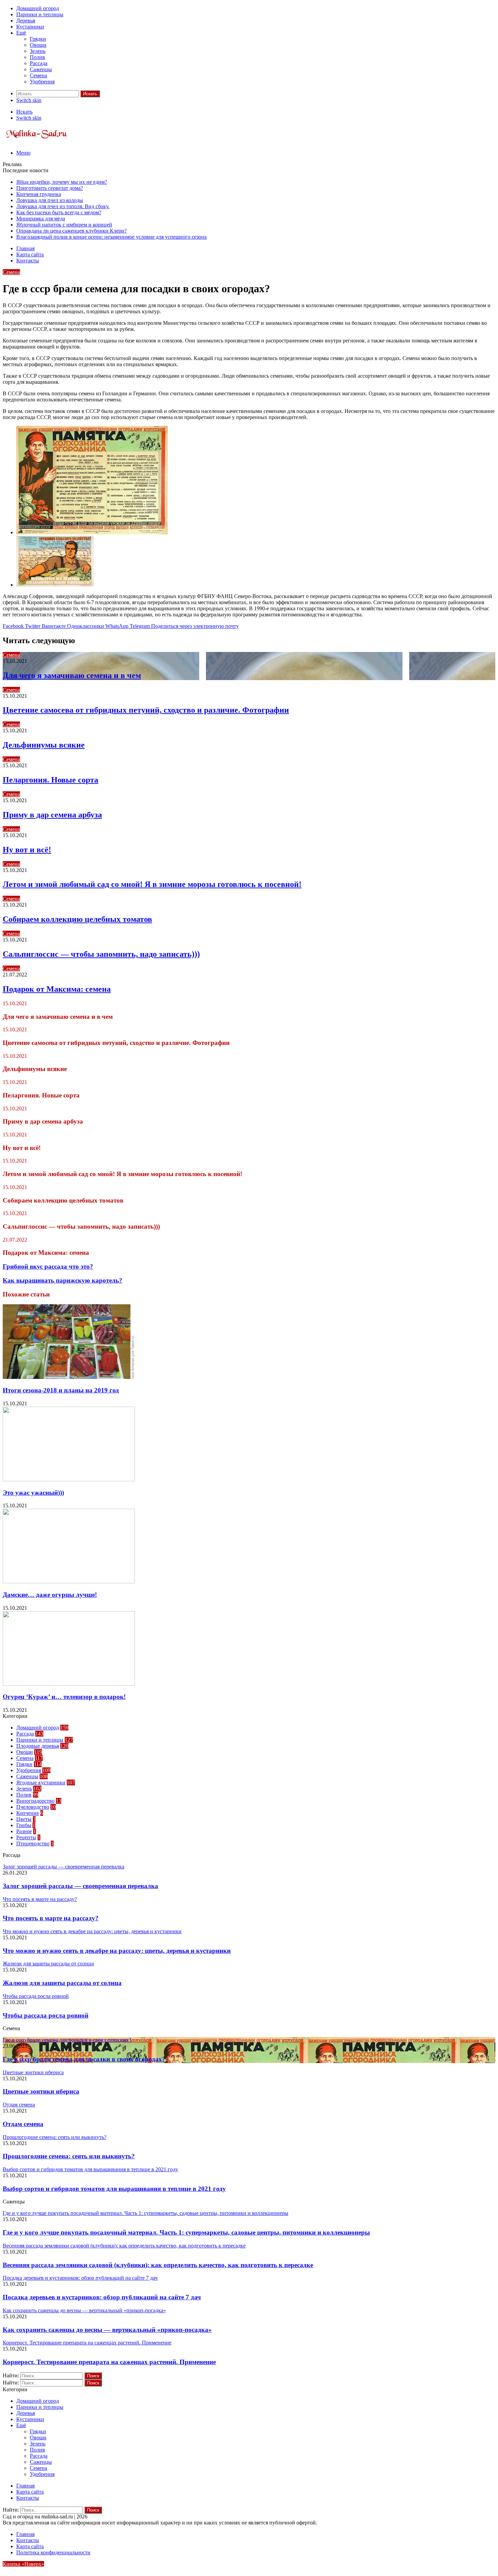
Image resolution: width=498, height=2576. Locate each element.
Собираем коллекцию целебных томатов (77, 919)
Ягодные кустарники (41, 1782)
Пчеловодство (33, 1807)
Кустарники (30, 27)
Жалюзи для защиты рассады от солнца (62, 1983)
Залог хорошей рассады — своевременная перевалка (80, 1886)
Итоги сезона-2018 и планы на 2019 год (61, 1390)
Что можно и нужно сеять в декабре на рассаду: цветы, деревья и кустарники (117, 1951)
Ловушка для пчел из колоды (50, 200)
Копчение (28, 1813)
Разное (24, 1831)
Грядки (38, 39)
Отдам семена (23, 2124)
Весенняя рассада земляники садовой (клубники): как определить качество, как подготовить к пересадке (158, 2265)
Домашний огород (38, 8)
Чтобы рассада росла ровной (46, 2015)
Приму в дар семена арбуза (52, 815)
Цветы (24, 1819)
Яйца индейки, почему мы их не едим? (62, 182)
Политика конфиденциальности (53, 2552)
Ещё (21, 33)
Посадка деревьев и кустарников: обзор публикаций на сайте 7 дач (102, 2297)
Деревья (26, 21)
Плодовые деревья (38, 1746)
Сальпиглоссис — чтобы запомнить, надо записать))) (101, 954)
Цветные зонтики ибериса (41, 2091)
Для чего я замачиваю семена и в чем (72, 675)
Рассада (39, 63)
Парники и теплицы (40, 14)
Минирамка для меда (41, 219)
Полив (37, 57)
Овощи (38, 45)
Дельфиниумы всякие (44, 745)
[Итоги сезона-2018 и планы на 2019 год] (69, 1377)
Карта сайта (30, 254)
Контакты (28, 261)
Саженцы (41, 69)
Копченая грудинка (39, 194)
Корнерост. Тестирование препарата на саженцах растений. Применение (109, 2362)
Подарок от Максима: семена (57, 989)
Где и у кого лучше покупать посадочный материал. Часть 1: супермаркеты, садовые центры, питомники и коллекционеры (186, 2232)
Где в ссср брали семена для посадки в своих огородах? (84, 2059)
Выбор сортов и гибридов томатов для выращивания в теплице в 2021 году (114, 2189)
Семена (38, 75)
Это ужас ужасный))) (33, 1493)
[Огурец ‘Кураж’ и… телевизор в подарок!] (69, 1684)
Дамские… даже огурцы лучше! (50, 1595)
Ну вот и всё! (27, 850)
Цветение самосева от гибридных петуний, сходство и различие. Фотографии (146, 710)
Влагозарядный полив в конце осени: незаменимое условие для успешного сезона (111, 237)
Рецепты (26, 1837)
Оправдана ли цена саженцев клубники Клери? (71, 231)
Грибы (24, 1825)
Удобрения (42, 82)
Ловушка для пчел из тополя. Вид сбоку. (63, 206)
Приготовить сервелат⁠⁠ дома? (50, 188)
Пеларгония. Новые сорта (50, 780)
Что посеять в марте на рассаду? (51, 1918)
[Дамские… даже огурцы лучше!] (69, 1581)
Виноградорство (35, 1801)
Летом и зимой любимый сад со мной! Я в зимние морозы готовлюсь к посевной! (152, 884)
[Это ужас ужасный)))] (69, 1479)
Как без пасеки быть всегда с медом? (59, 212)
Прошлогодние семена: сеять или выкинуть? (69, 2156)
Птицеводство (33, 1844)
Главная (25, 248)
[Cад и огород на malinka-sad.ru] (37, 141)
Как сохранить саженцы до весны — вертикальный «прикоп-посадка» (107, 2330)
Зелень (38, 51)
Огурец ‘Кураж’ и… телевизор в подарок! (64, 1697)
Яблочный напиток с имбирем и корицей (64, 225)
